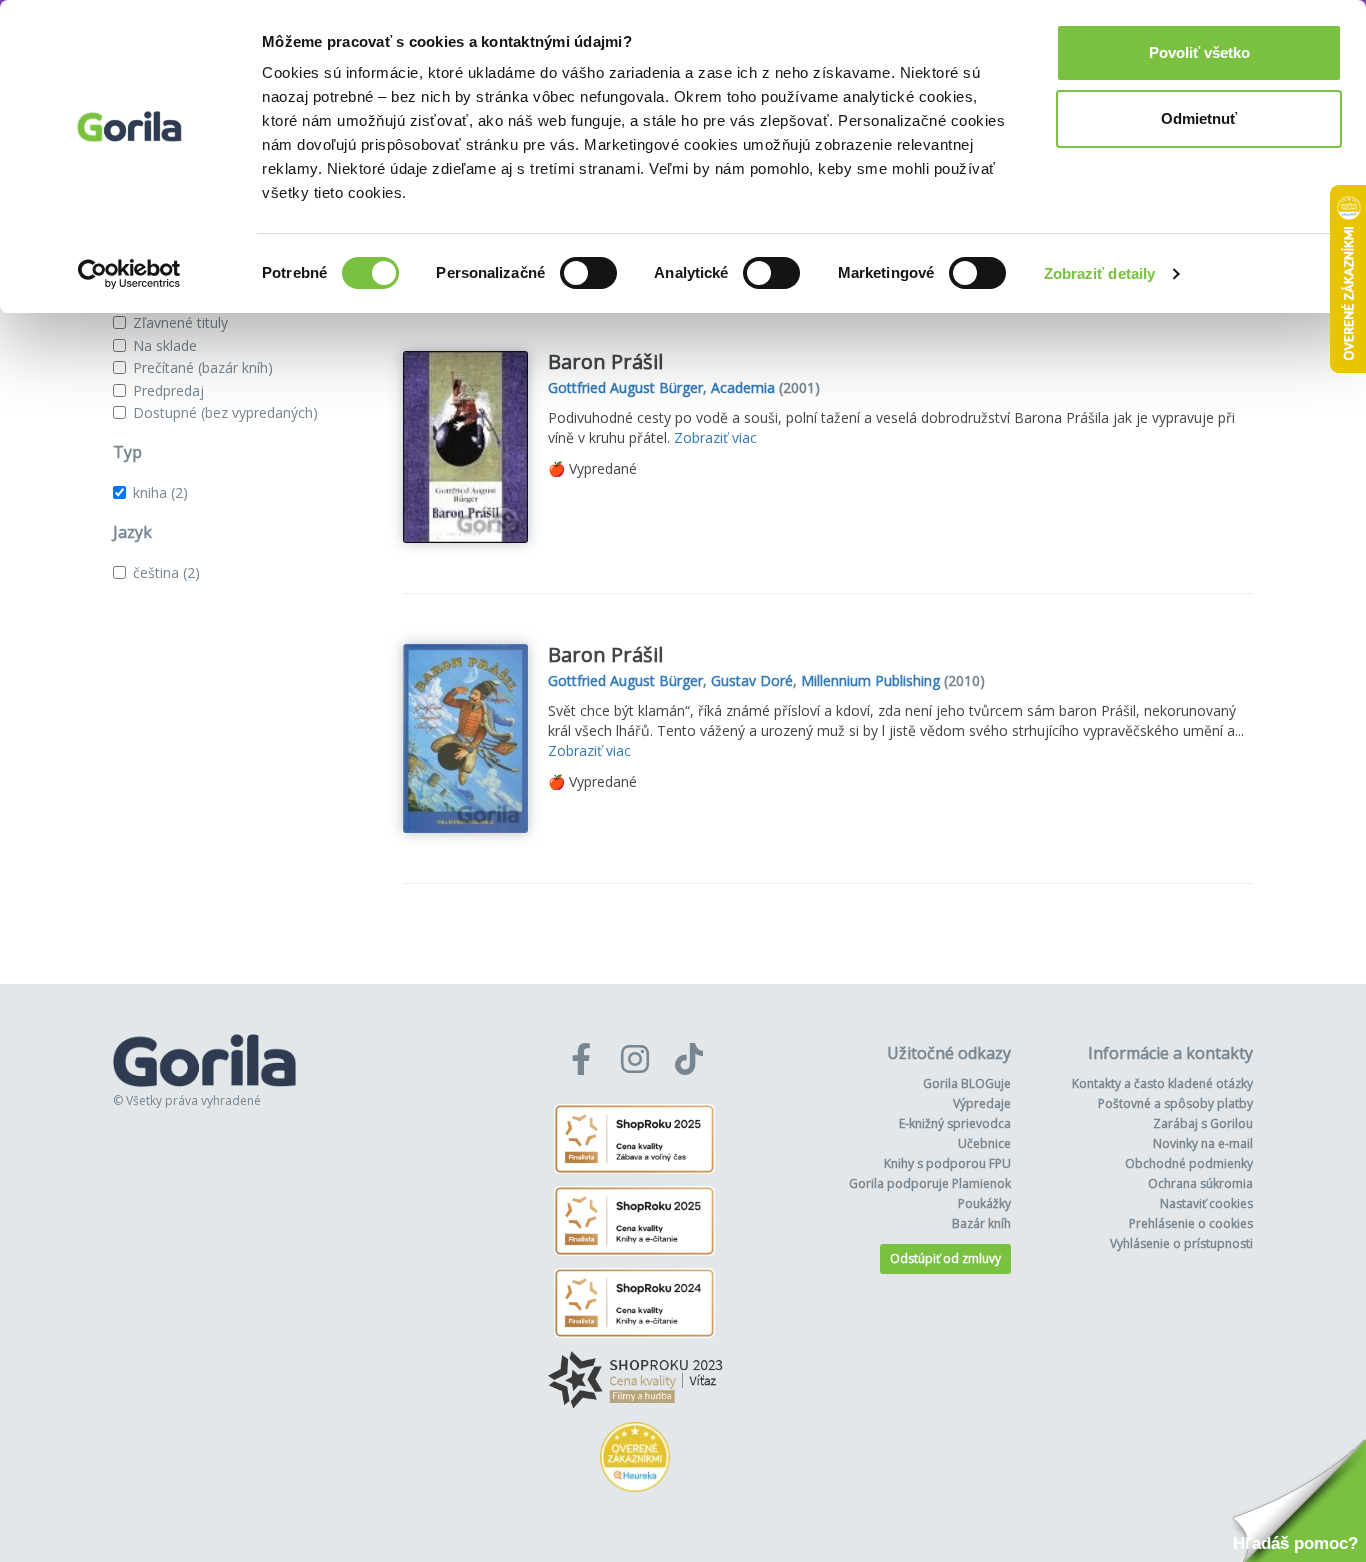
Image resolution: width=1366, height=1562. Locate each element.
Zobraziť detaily (1100, 273)
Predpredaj (168, 390)
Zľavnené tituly (180, 322)
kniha (160, 492)
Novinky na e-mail (1203, 1143)
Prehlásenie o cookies (1191, 1223)
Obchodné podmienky (1189, 1163)
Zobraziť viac (715, 437)
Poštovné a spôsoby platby (1175, 1103)
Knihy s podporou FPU (947, 1163)
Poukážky (984, 1203)
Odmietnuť (1199, 118)
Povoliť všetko (1199, 52)
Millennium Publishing (870, 680)
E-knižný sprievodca (955, 1123)
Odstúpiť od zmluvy (945, 1258)
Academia (743, 387)
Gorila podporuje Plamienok (930, 1183)
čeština (166, 572)
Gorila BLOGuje (967, 1083)
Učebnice (984, 1143)
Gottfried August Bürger (625, 387)
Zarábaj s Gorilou (1203, 1123)
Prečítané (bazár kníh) (203, 367)
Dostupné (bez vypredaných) (225, 412)
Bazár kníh (981, 1223)
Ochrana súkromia (1200, 1183)
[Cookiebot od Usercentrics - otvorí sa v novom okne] (129, 274)
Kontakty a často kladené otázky (1162, 1083)
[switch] (588, 273)
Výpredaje (982, 1103)
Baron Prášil (605, 361)
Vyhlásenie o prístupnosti (1181, 1243)
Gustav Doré (752, 680)
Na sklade (165, 345)
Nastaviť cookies (1206, 1203)
